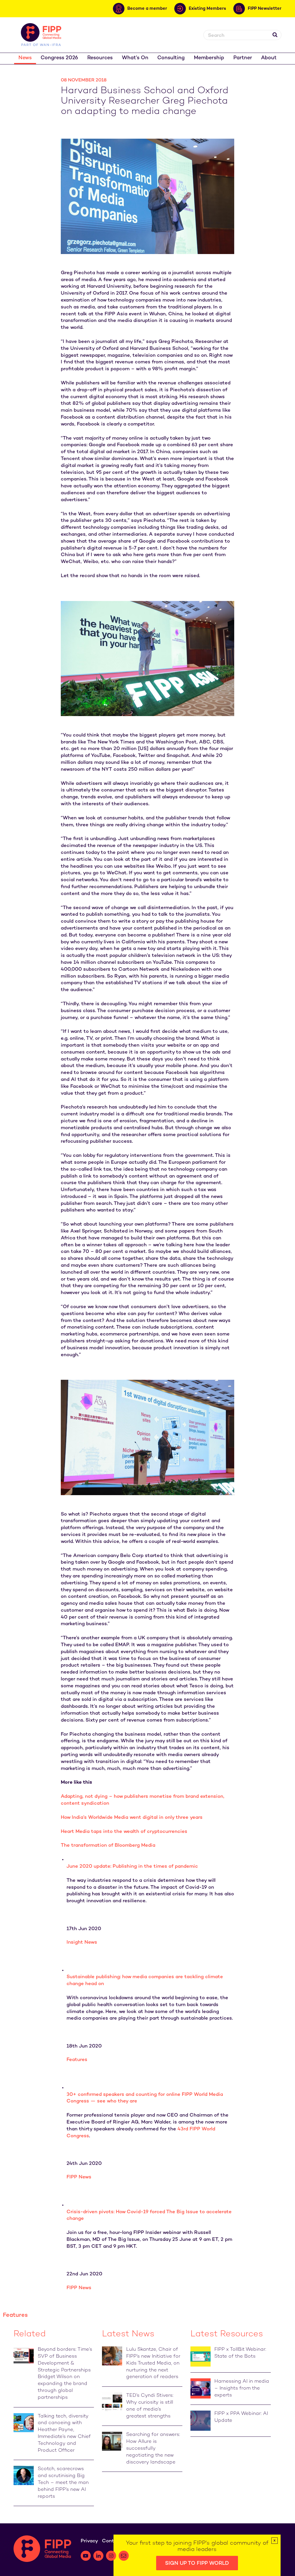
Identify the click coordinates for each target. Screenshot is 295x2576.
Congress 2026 (59, 58)
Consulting (171, 58)
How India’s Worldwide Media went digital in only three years (132, 1818)
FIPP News (79, 2177)
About (269, 58)
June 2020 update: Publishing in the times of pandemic (132, 1867)
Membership (209, 58)
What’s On (135, 58)
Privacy (89, 2541)
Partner (243, 58)
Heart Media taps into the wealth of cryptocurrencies (124, 1832)
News (25, 58)
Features (77, 2060)
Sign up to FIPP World (197, 2563)
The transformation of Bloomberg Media (108, 1846)
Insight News (82, 1943)
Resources (100, 58)
